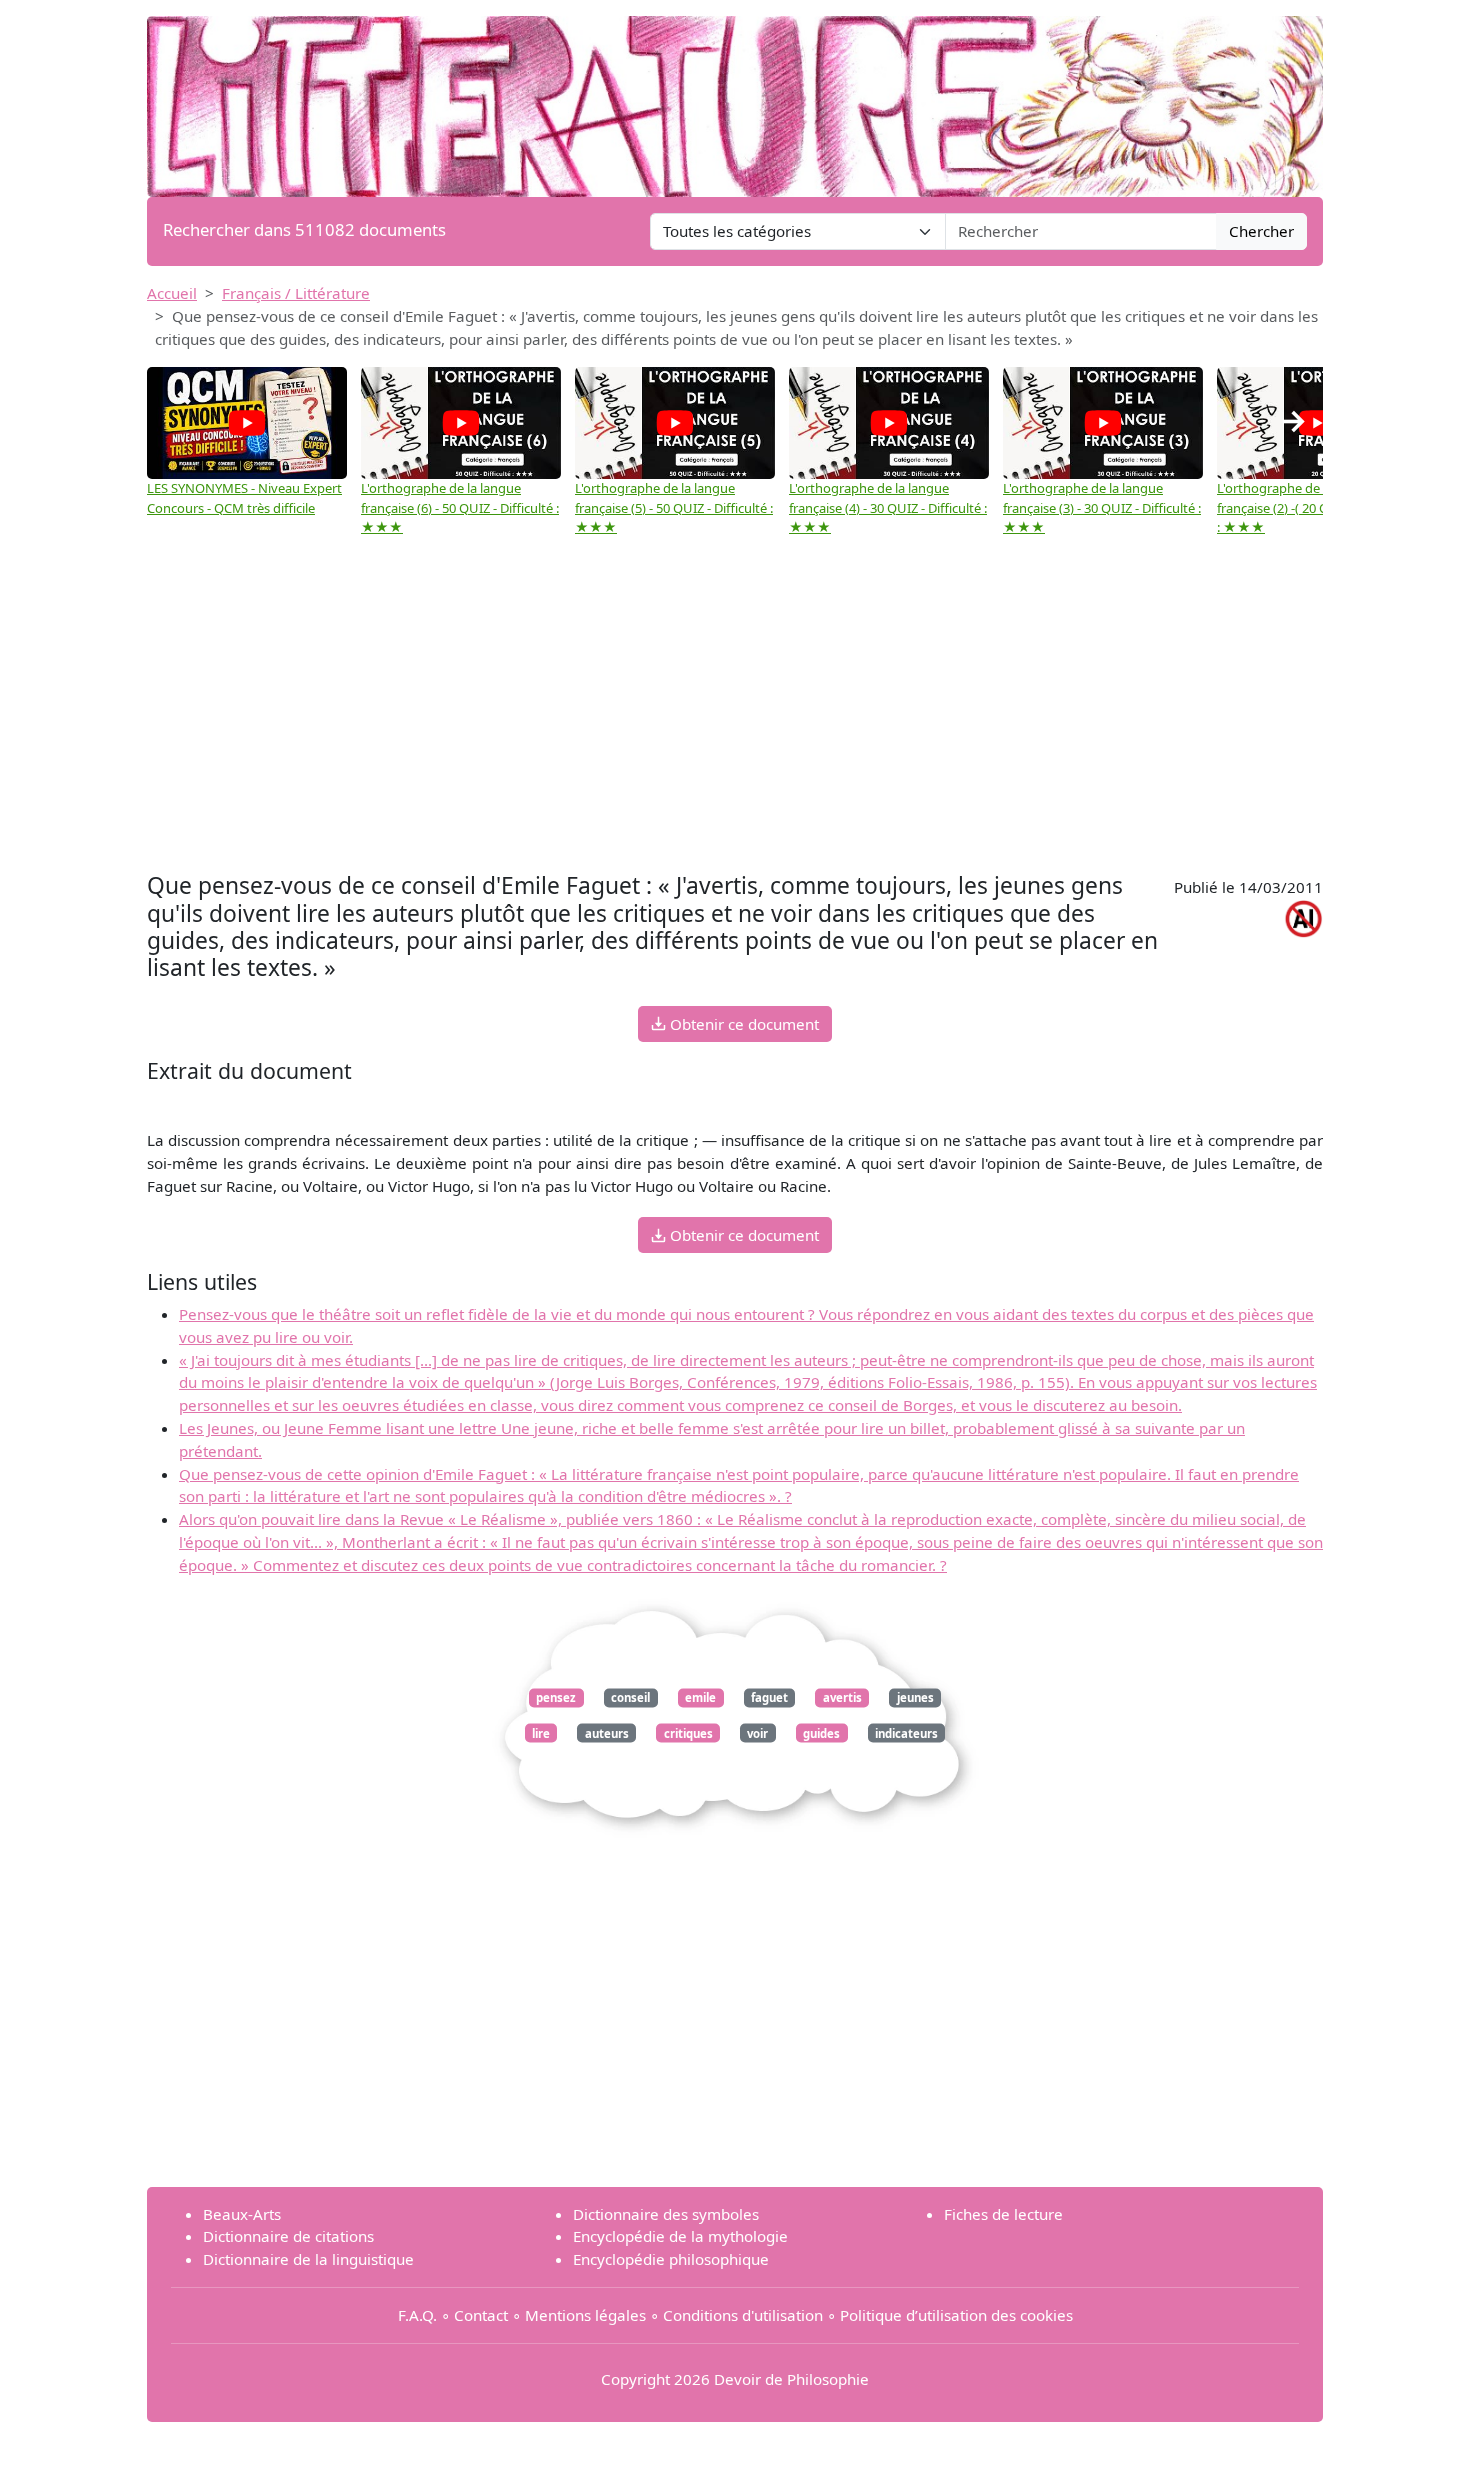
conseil (630, 1697)
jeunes (915, 1697)
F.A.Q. (417, 2315)
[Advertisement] (735, 707)
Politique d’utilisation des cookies (956, 2315)
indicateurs (906, 1732)
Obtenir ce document (742, 1024)
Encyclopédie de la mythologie (680, 2236)
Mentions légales (585, 2315)
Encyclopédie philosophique (671, 2259)
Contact (481, 2315)
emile (700, 1697)
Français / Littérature (296, 293)
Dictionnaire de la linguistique (308, 2259)
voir (757, 1732)
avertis (842, 1697)
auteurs (607, 1732)
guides (821, 1732)
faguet (769, 1697)
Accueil (172, 293)
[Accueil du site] (735, 97)
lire (541, 1732)
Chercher (1261, 231)
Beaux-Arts (242, 2214)
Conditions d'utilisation (743, 2315)
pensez (556, 1697)
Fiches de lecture (1003, 2214)
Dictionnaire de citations (288, 2236)
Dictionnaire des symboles (666, 2214)
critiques (688, 1732)
